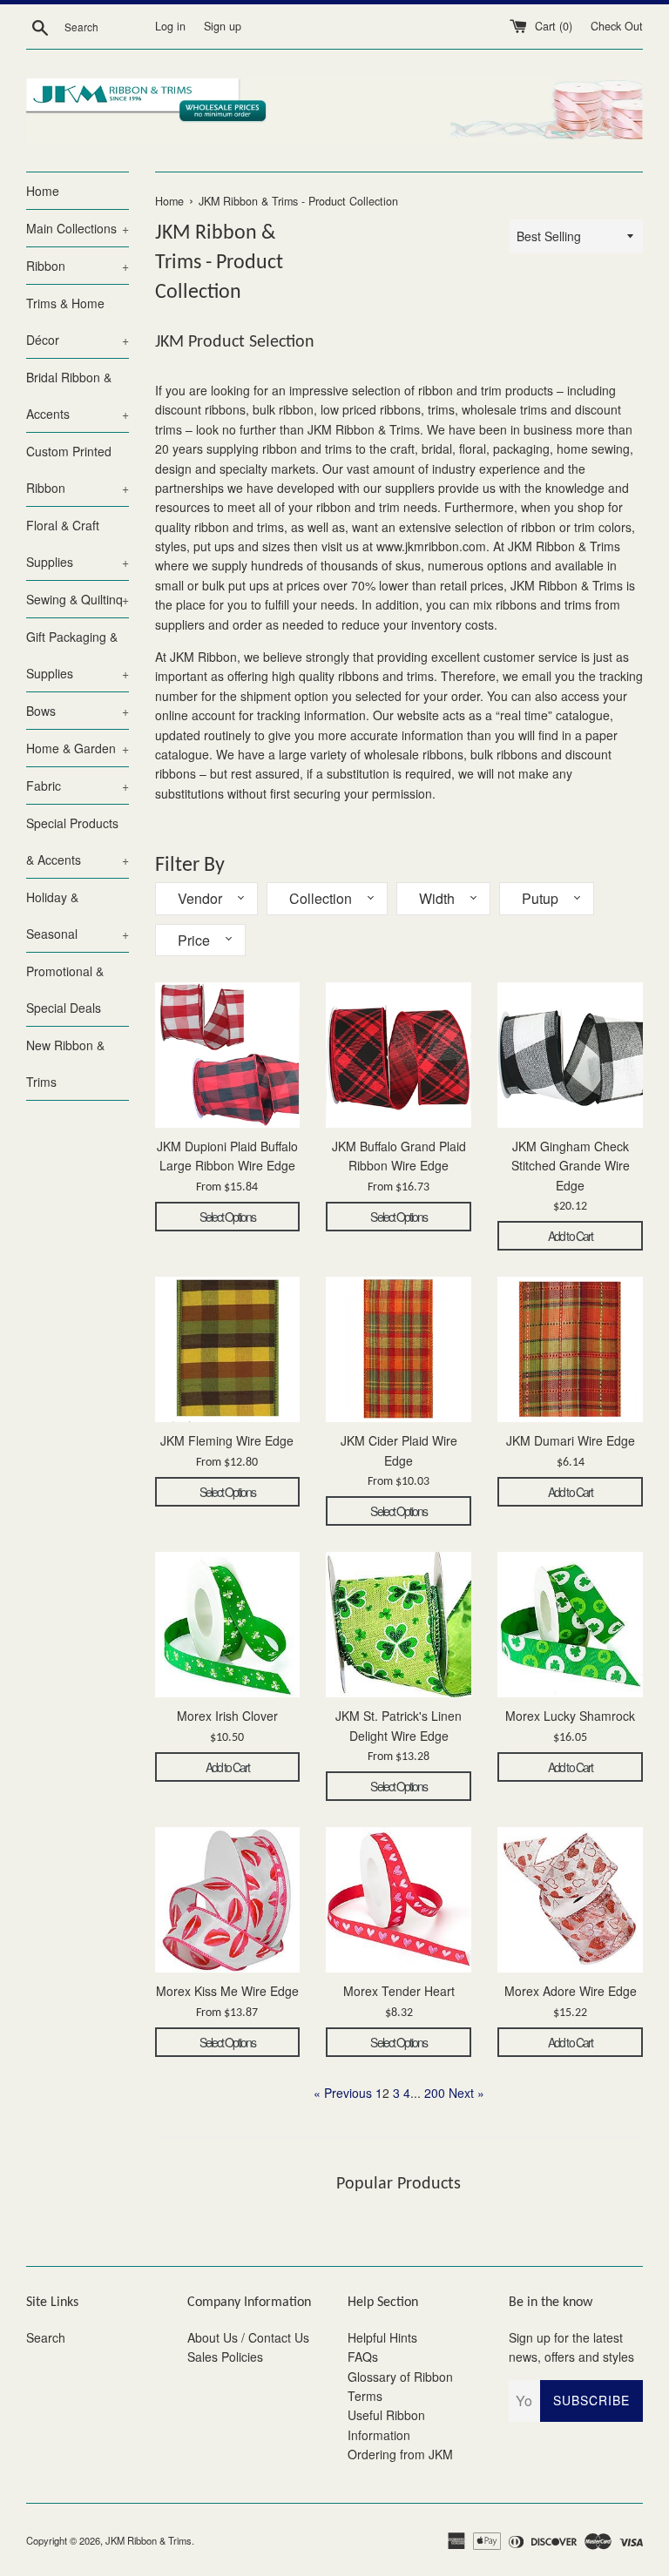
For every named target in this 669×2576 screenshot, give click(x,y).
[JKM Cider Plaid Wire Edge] (399, 1349)
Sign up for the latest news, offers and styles (571, 2347)
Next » (466, 2093)
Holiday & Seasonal (78, 915)
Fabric (78, 786)
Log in (170, 26)
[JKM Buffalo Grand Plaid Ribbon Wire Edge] (399, 1055)
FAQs (363, 2357)
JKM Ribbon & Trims (149, 2540)
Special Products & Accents (78, 841)
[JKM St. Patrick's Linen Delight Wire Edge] (399, 1625)
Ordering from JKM (400, 2454)
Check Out (617, 26)
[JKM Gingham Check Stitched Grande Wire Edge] (570, 1055)
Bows (78, 711)
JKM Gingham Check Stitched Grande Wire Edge (571, 1166)
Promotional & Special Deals (65, 989)
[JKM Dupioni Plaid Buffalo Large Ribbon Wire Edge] (228, 1055)
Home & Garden (78, 748)
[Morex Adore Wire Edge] (570, 1900)
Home (43, 191)
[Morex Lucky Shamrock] (570, 1625)
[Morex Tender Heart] (399, 1900)
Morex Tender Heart (399, 1991)
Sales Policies (225, 2357)
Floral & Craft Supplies (78, 543)
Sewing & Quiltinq (78, 599)
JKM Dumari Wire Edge (571, 1440)
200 (435, 2093)
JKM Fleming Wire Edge (227, 1440)
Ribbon (78, 266)
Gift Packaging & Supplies (78, 655)
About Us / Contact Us (248, 2337)
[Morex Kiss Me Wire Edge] (228, 1900)
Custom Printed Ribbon (78, 469)
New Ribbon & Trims (65, 1063)
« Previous (343, 2093)
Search (46, 2337)
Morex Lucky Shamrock (570, 1716)
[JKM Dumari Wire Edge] (570, 1349)
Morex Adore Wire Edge (571, 1991)
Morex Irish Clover (227, 1716)
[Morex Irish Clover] (228, 1625)
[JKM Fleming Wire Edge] (228, 1349)
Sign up (223, 26)
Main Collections (78, 228)
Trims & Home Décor (78, 321)
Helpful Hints (382, 2337)
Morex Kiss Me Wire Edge (227, 1991)
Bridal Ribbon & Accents (78, 395)
